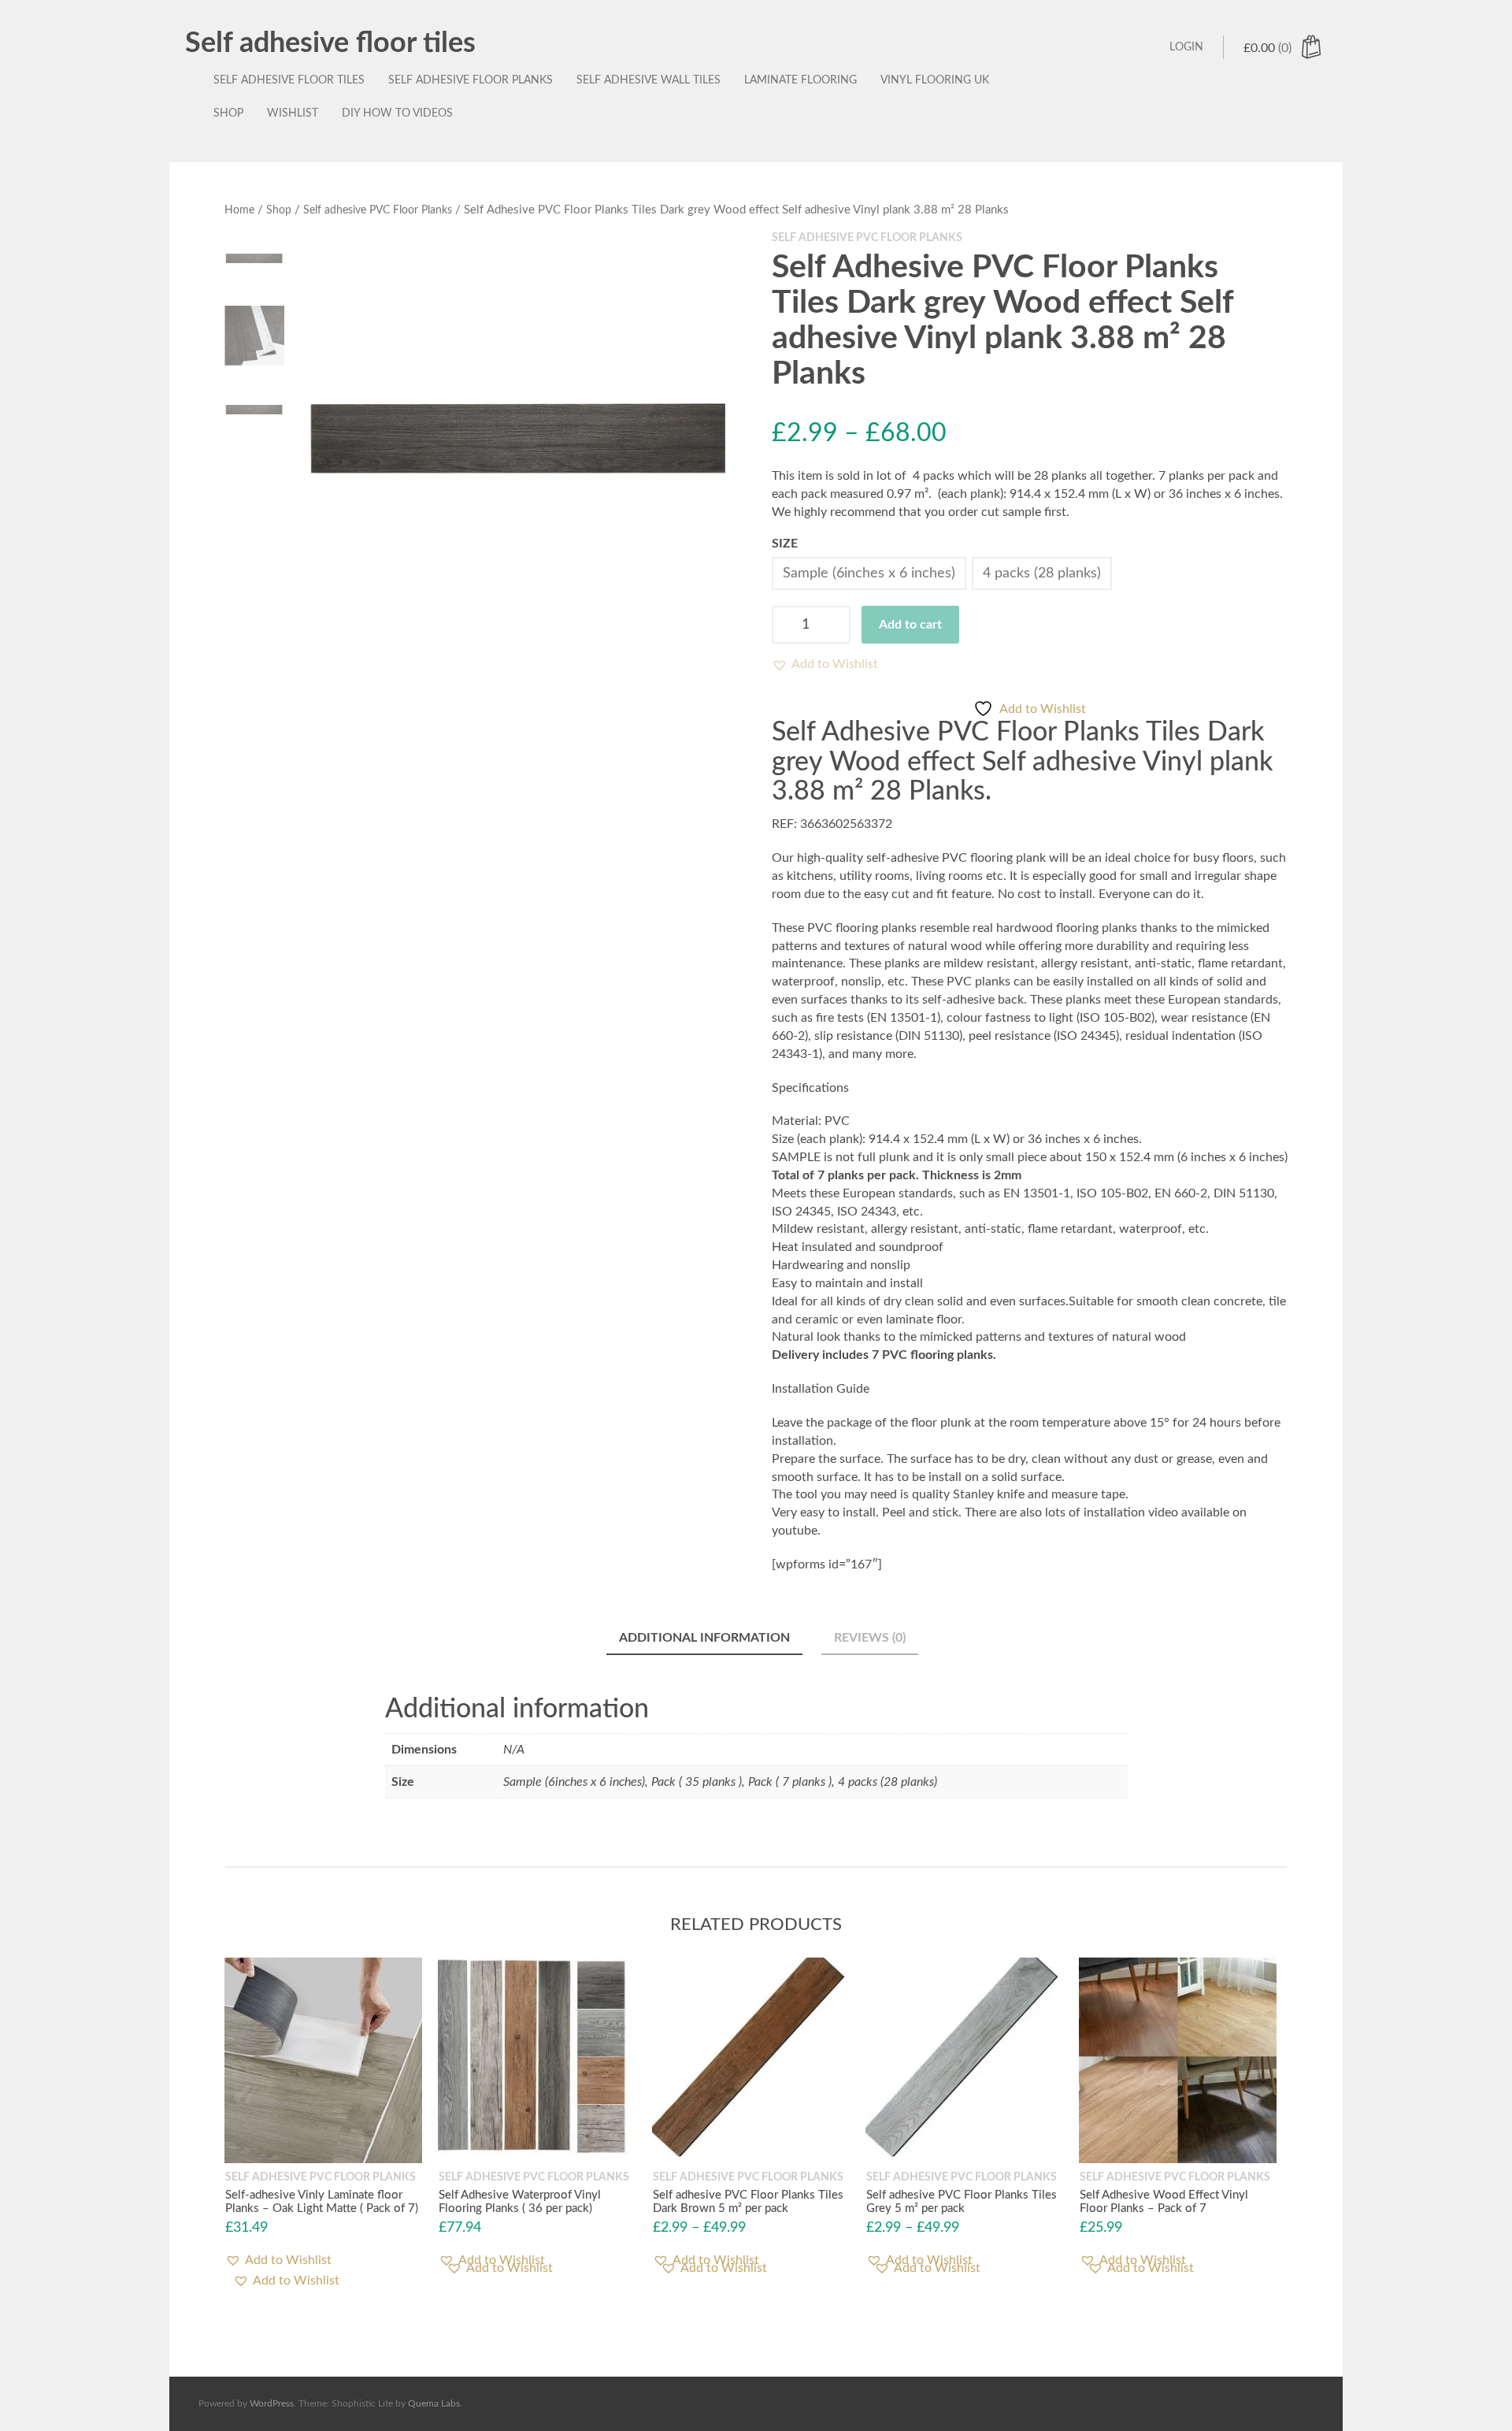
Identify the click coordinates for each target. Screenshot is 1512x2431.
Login (1186, 47)
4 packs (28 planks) (1042, 573)
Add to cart (910, 625)
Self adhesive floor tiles (330, 43)
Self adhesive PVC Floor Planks (378, 210)
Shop (228, 113)
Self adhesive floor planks (471, 80)
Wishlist (293, 113)
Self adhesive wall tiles (649, 80)
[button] (825, 664)
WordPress (272, 2403)
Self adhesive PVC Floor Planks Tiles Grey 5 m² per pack (962, 2202)
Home (239, 210)
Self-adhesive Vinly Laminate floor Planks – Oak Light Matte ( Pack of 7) (322, 2202)
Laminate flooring (800, 80)
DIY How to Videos (397, 113)
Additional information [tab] (704, 1638)
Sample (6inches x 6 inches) (869, 573)
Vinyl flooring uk (935, 80)
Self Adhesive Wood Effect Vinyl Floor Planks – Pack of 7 (1164, 2202)
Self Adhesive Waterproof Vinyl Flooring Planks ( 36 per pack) (520, 2202)
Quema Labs (434, 2403)
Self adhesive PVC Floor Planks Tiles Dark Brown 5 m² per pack (748, 2202)
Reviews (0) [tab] (870, 1638)
